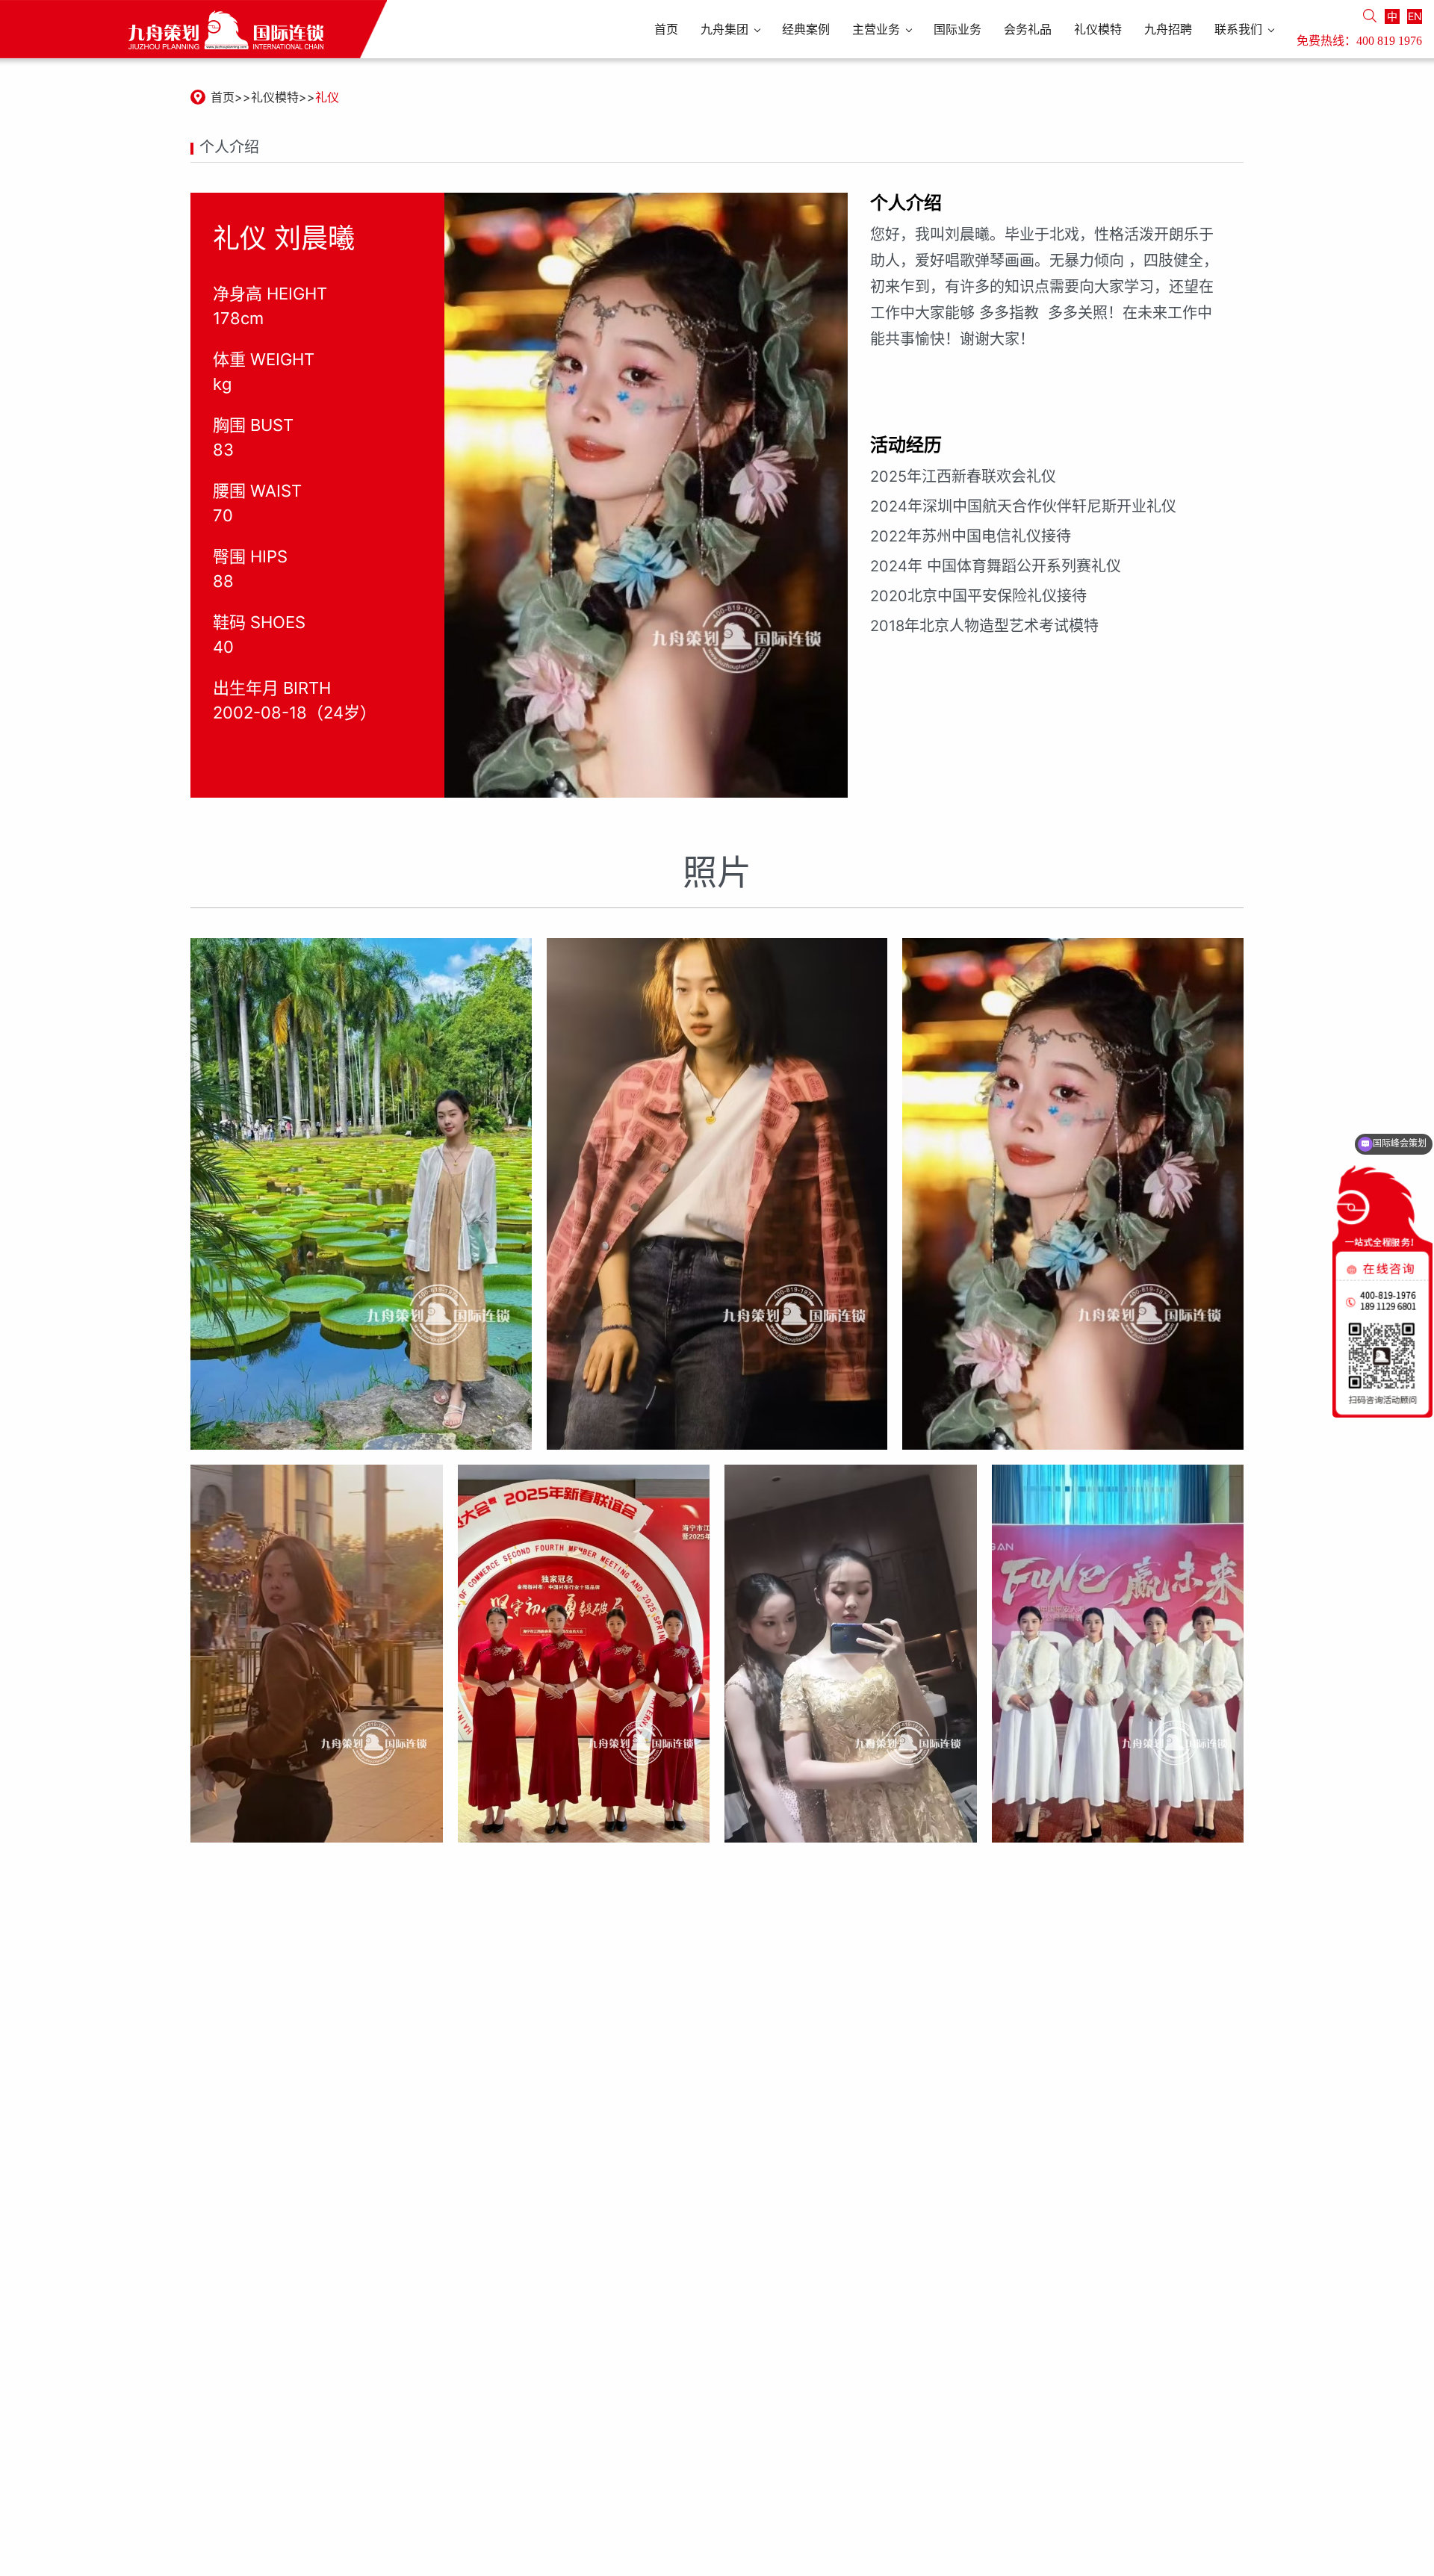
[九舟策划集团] (193, 29)
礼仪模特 (275, 97)
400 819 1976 (1389, 41)
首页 (223, 97)
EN (1415, 16)
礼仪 (327, 97)
